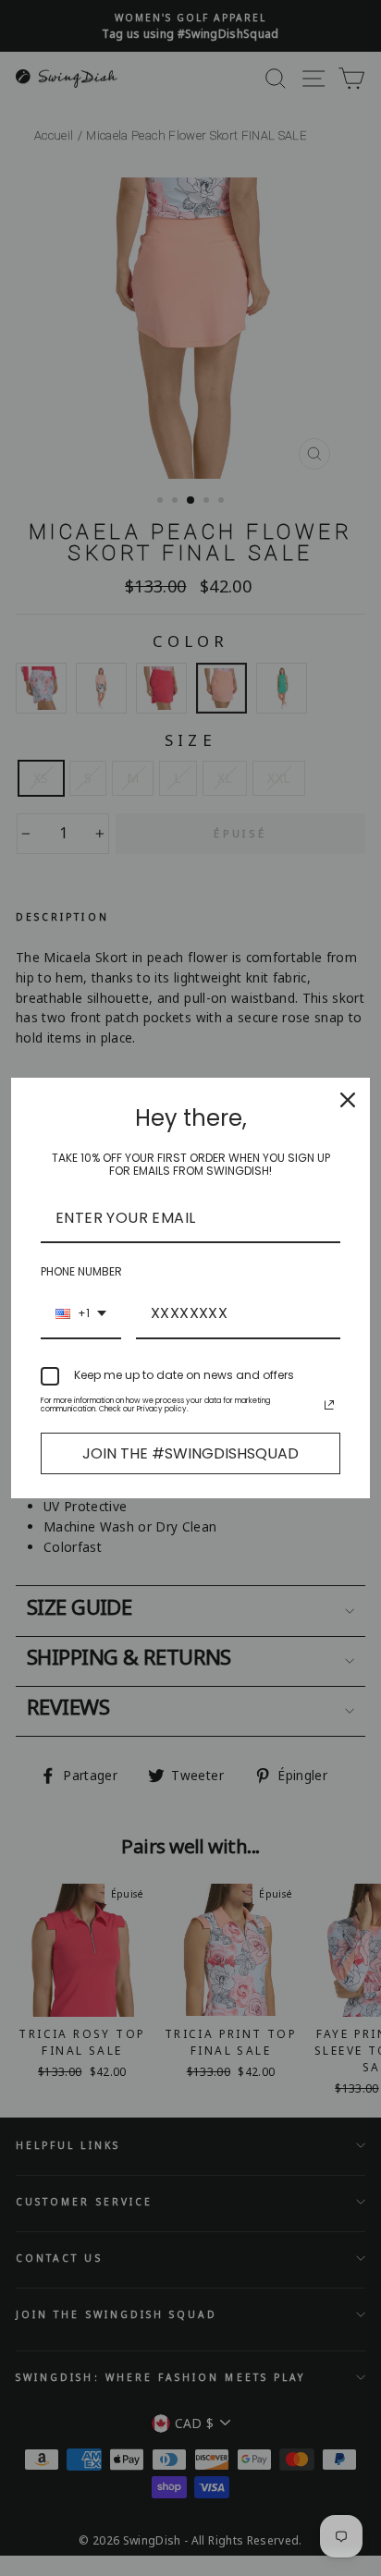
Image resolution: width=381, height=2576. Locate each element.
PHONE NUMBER (81, 1271)
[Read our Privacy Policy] (329, 1405)
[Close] (348, 1100)
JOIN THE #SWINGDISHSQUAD (190, 1453)
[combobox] (81, 1314)
